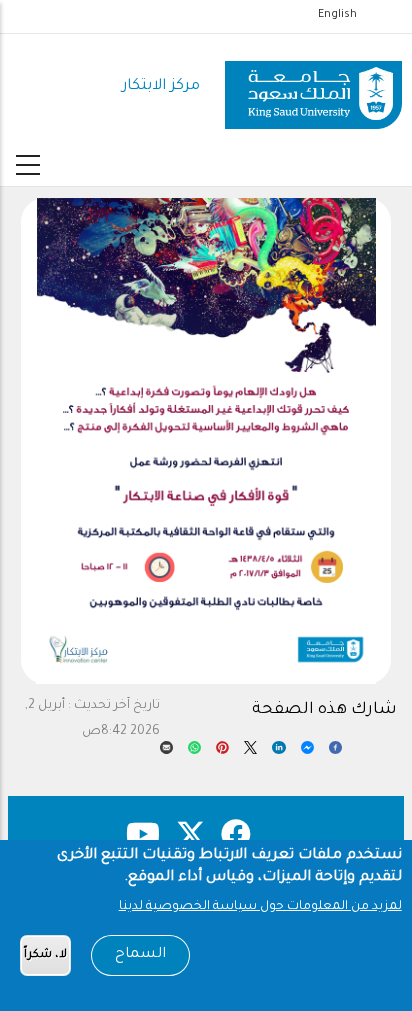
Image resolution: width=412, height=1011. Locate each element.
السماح (140, 955)
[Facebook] (335, 753)
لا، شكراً (45, 955)
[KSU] (313, 87)
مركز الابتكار (161, 86)
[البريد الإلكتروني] (166, 753)
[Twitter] (250, 753)
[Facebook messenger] (307, 753)
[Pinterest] (222, 753)
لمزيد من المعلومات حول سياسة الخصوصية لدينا (260, 907)
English (337, 15)
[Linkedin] (278, 753)
